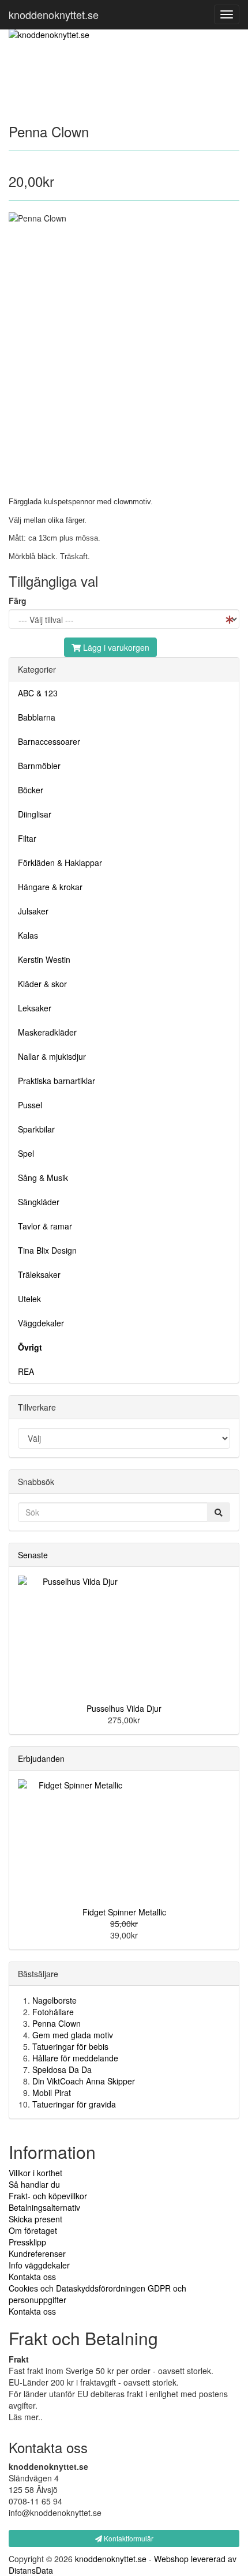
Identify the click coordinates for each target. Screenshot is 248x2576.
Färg (18, 601)
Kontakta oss (32, 2277)
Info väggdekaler (39, 2265)
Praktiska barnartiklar (57, 1081)
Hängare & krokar (50, 887)
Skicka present (35, 2219)
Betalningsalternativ (44, 2207)
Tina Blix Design (47, 1250)
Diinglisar (35, 814)
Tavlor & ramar (45, 1226)
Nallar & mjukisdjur (52, 1056)
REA (26, 1371)
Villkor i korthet (35, 2173)
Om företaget (33, 2230)
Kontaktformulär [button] (128, 2538)
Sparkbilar (36, 1129)
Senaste (33, 1555)
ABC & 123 (38, 693)
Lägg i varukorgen (115, 647)
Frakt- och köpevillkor (48, 2196)
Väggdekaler (41, 1323)
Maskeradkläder (47, 1032)
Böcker (31, 790)
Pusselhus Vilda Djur (124, 1708)
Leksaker (35, 1008)
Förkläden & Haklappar (60, 863)
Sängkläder (39, 1202)
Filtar (27, 838)
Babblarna (37, 717)
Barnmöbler (39, 766)
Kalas (28, 935)
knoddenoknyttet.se (54, 14)
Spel (26, 1153)
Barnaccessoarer (49, 741)
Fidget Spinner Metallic (124, 1912)
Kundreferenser (37, 2253)
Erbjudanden (41, 1758)
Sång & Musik (43, 1178)
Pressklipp (27, 2242)
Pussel (30, 1105)
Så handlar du (34, 2184)
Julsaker (33, 911)
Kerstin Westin (44, 959)
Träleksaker (39, 1274)
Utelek (29, 1299)
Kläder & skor (42, 984)
